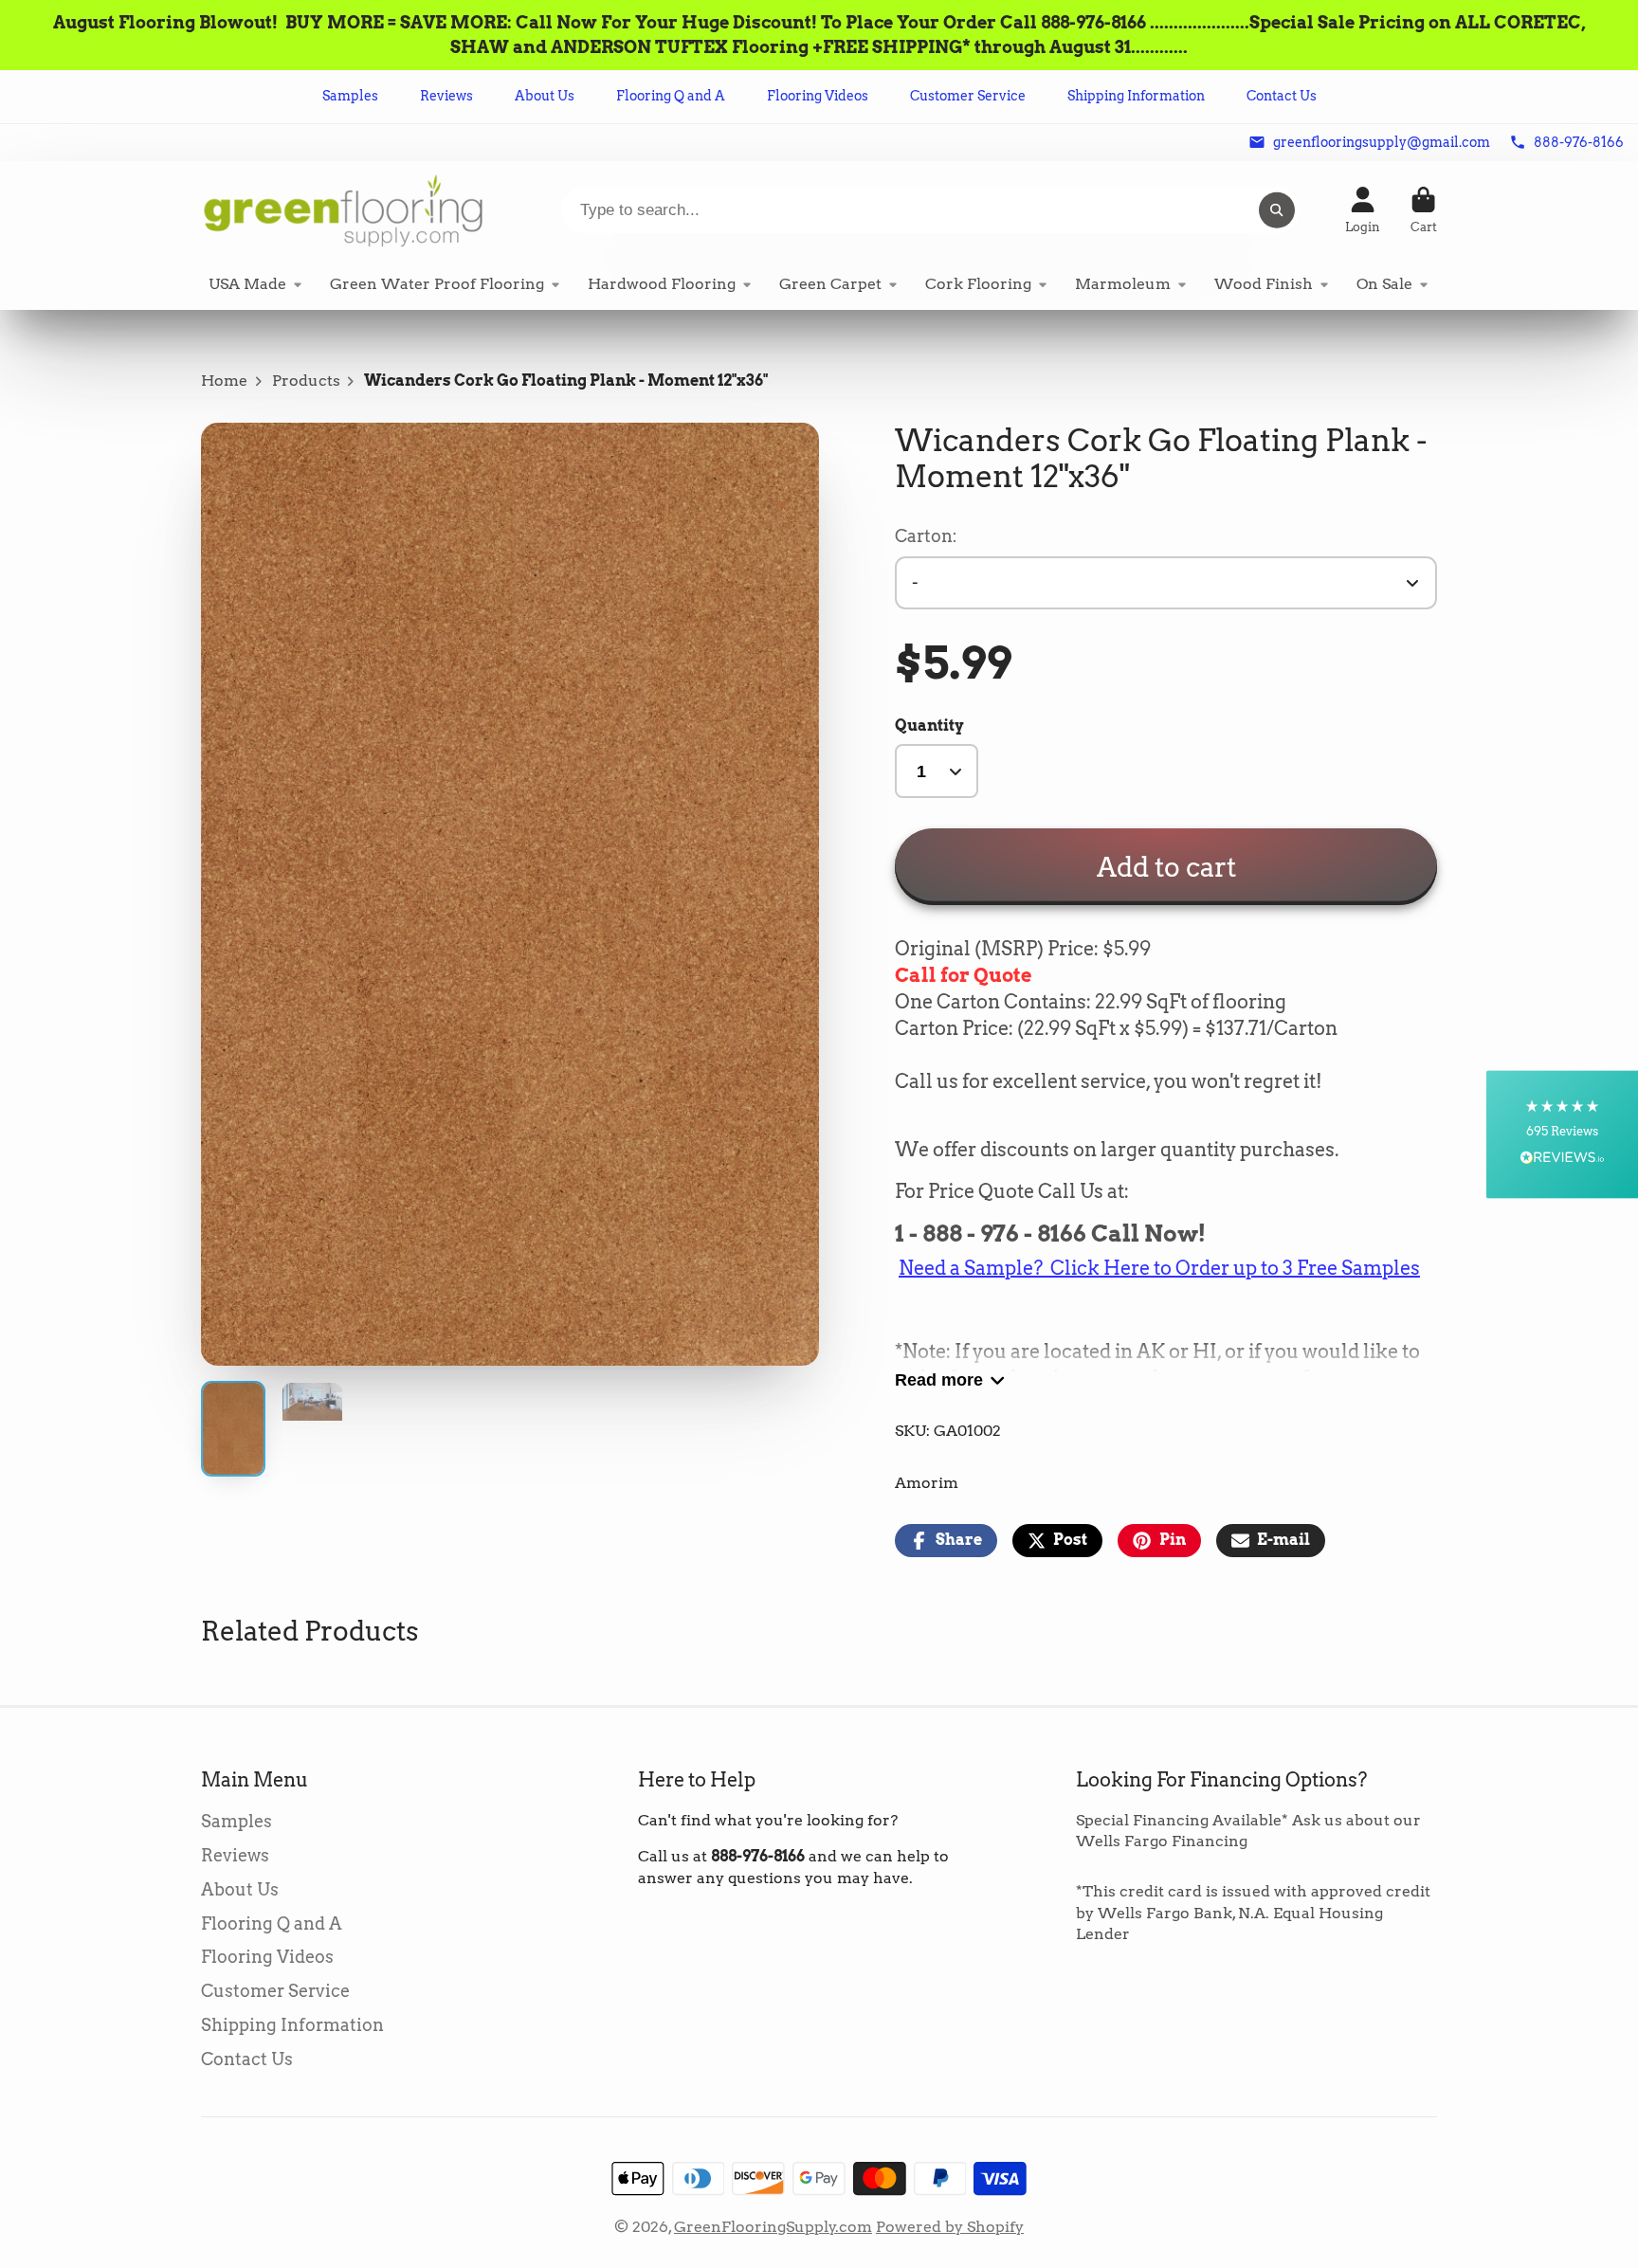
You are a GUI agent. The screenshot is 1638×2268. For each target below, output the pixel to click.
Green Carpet (830, 284)
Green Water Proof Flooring (437, 284)
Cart (1424, 210)
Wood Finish (1264, 284)
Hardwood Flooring (662, 284)
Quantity (929, 726)
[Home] (343, 210)
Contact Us (1282, 96)
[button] (1562, 1134)
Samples (350, 96)
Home (224, 381)
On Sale (1384, 284)
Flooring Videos (818, 96)
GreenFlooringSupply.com (773, 2227)
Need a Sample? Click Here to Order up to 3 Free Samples (1159, 1268)
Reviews (446, 96)
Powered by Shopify (950, 2227)
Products (306, 381)
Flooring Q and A (671, 96)
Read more (939, 1379)
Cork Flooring (978, 284)
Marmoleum (1123, 284)
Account (1363, 210)
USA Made (247, 284)
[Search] (1277, 210)
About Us (545, 96)
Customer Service (968, 96)
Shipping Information (1136, 96)
